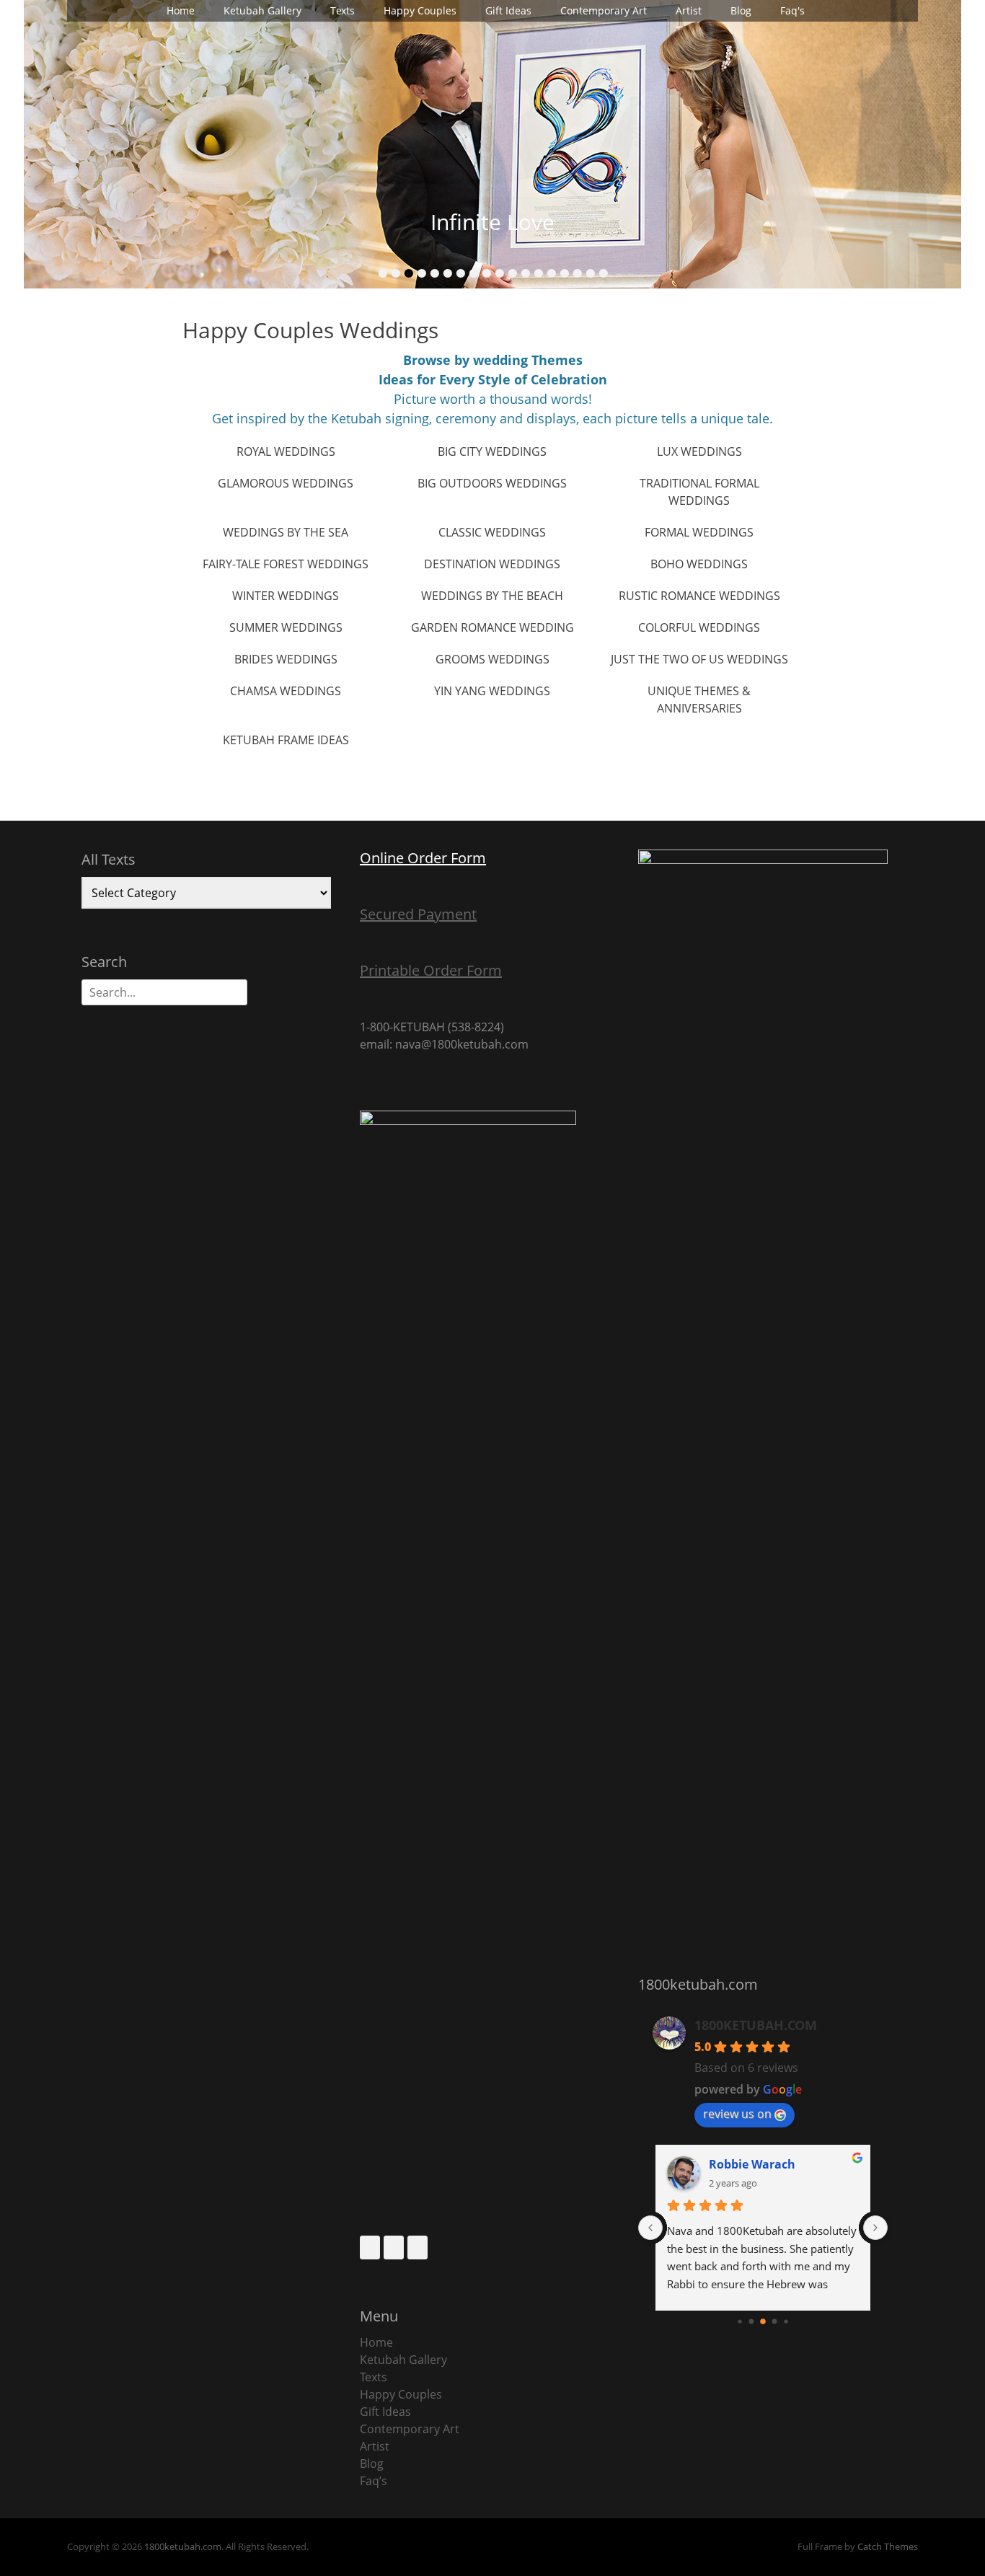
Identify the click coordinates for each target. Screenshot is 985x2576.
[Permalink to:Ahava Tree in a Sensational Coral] (492, 144)
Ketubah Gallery (262, 10)
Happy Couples (420, 10)
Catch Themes (888, 2546)
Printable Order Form (431, 970)
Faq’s (374, 2481)
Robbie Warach (752, 2164)
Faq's (792, 10)
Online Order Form (423, 858)
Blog (741, 10)
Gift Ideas (508, 10)
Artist (689, 10)
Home (181, 10)
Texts (343, 10)
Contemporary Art (604, 10)
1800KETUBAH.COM (756, 2025)
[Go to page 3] (775, 2322)
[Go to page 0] (739, 2321)
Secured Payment (418, 914)
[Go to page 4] (786, 2321)
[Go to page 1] (752, 2322)
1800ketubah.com (183, 2546)
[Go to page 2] (763, 2321)
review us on (737, 2114)
